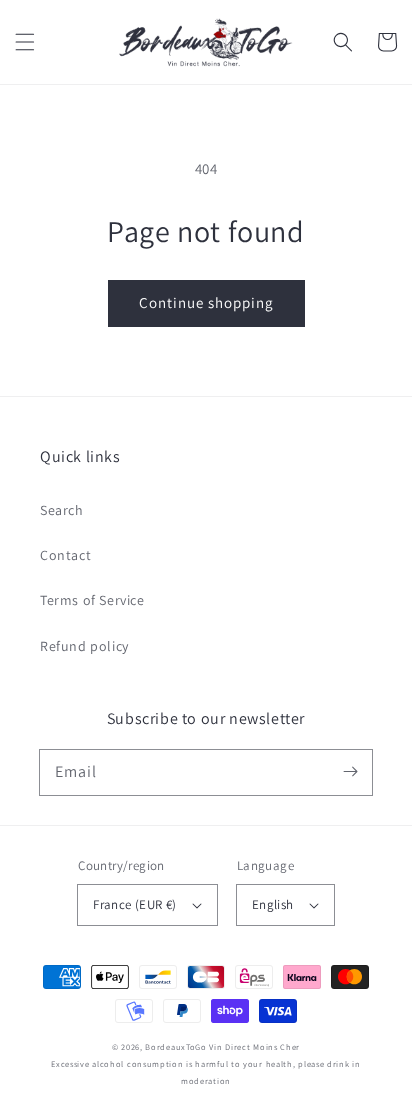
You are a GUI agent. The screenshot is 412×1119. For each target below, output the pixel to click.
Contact (65, 555)
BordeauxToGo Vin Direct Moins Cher (222, 1046)
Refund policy (84, 646)
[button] (25, 42)
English (273, 904)
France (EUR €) (135, 904)
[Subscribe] (350, 772)
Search (62, 510)
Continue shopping (206, 302)
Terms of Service (92, 600)
